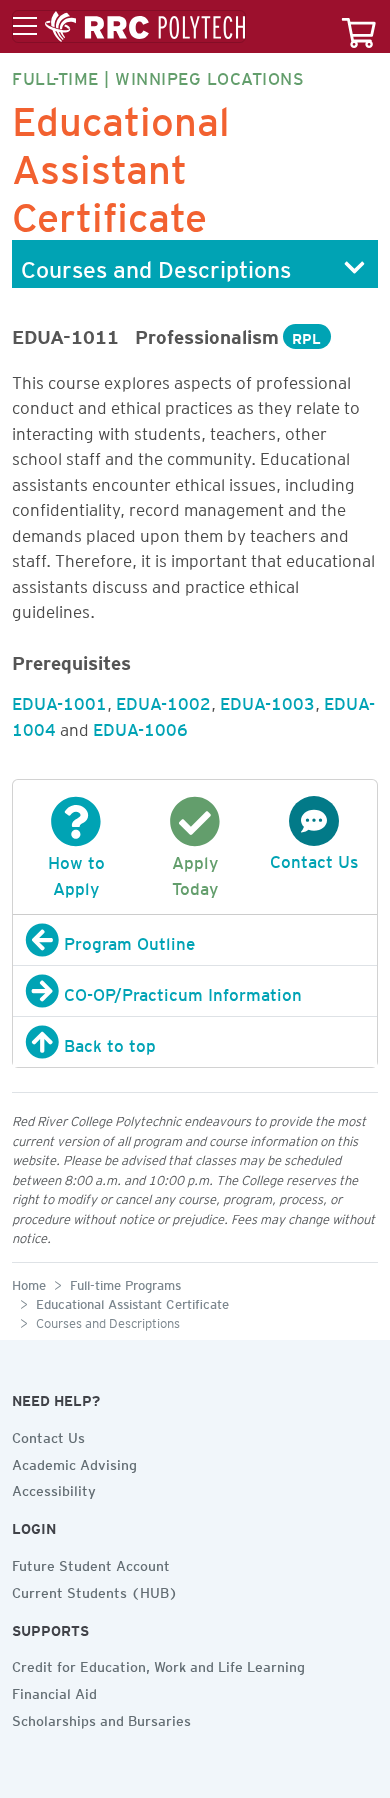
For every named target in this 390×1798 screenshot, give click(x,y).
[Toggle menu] (129, 27)
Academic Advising (74, 1462)
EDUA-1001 (59, 700)
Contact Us (48, 1435)
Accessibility (54, 1488)
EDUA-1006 (140, 726)
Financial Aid (54, 1691)
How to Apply (76, 872)
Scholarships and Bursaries (101, 1718)
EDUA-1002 (163, 700)
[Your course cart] (359, 26)
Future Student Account (91, 1563)
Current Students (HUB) (95, 1590)
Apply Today (195, 872)
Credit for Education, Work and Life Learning (158, 1664)
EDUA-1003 (267, 700)
